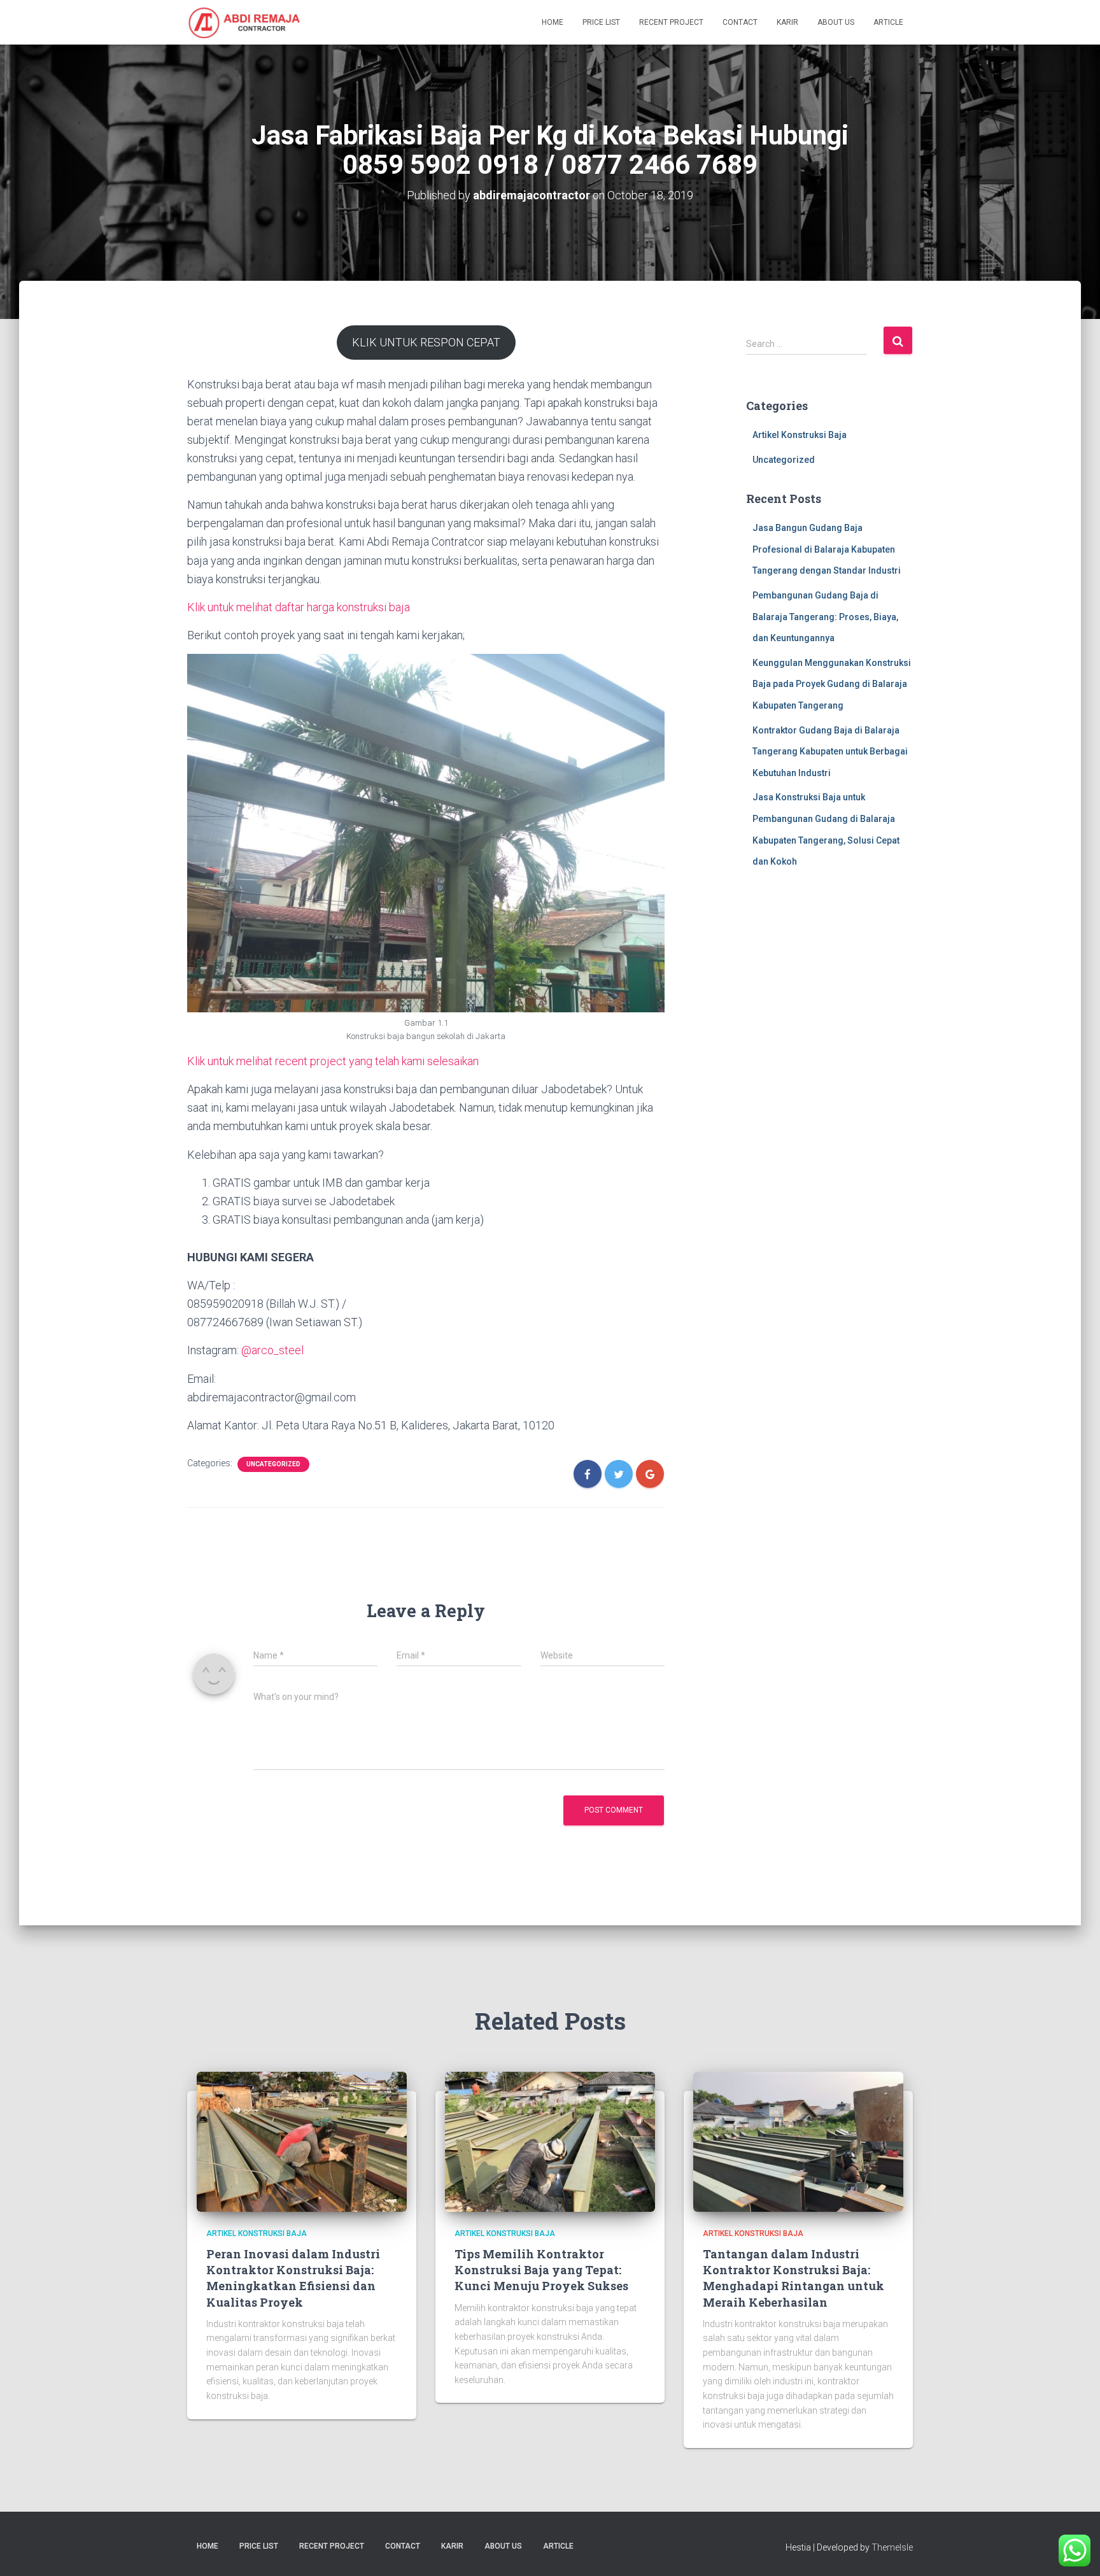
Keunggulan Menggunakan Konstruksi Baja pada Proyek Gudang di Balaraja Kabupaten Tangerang (832, 684)
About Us (836, 22)
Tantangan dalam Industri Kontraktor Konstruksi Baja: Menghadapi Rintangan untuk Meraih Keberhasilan (793, 2278)
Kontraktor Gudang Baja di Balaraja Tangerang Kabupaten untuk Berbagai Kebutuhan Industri (830, 752)
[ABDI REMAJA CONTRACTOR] (244, 22)
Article (888, 22)
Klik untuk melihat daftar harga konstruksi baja (299, 607)
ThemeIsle (892, 2547)
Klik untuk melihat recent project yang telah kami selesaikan (333, 1061)
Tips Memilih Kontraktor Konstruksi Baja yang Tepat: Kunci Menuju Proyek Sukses (541, 2270)
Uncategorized (273, 1464)
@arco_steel (272, 1350)
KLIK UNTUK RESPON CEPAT (426, 342)
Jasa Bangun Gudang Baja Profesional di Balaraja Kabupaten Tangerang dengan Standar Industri (827, 549)
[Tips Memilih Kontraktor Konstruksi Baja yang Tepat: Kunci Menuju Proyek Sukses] (550, 2141)
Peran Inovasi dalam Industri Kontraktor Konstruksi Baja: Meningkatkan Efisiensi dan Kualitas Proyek (293, 2278)
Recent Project (671, 22)
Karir (787, 22)
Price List (601, 22)
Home (553, 22)
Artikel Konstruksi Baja (800, 435)
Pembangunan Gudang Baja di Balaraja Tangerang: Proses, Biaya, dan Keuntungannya (825, 617)
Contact (740, 22)
